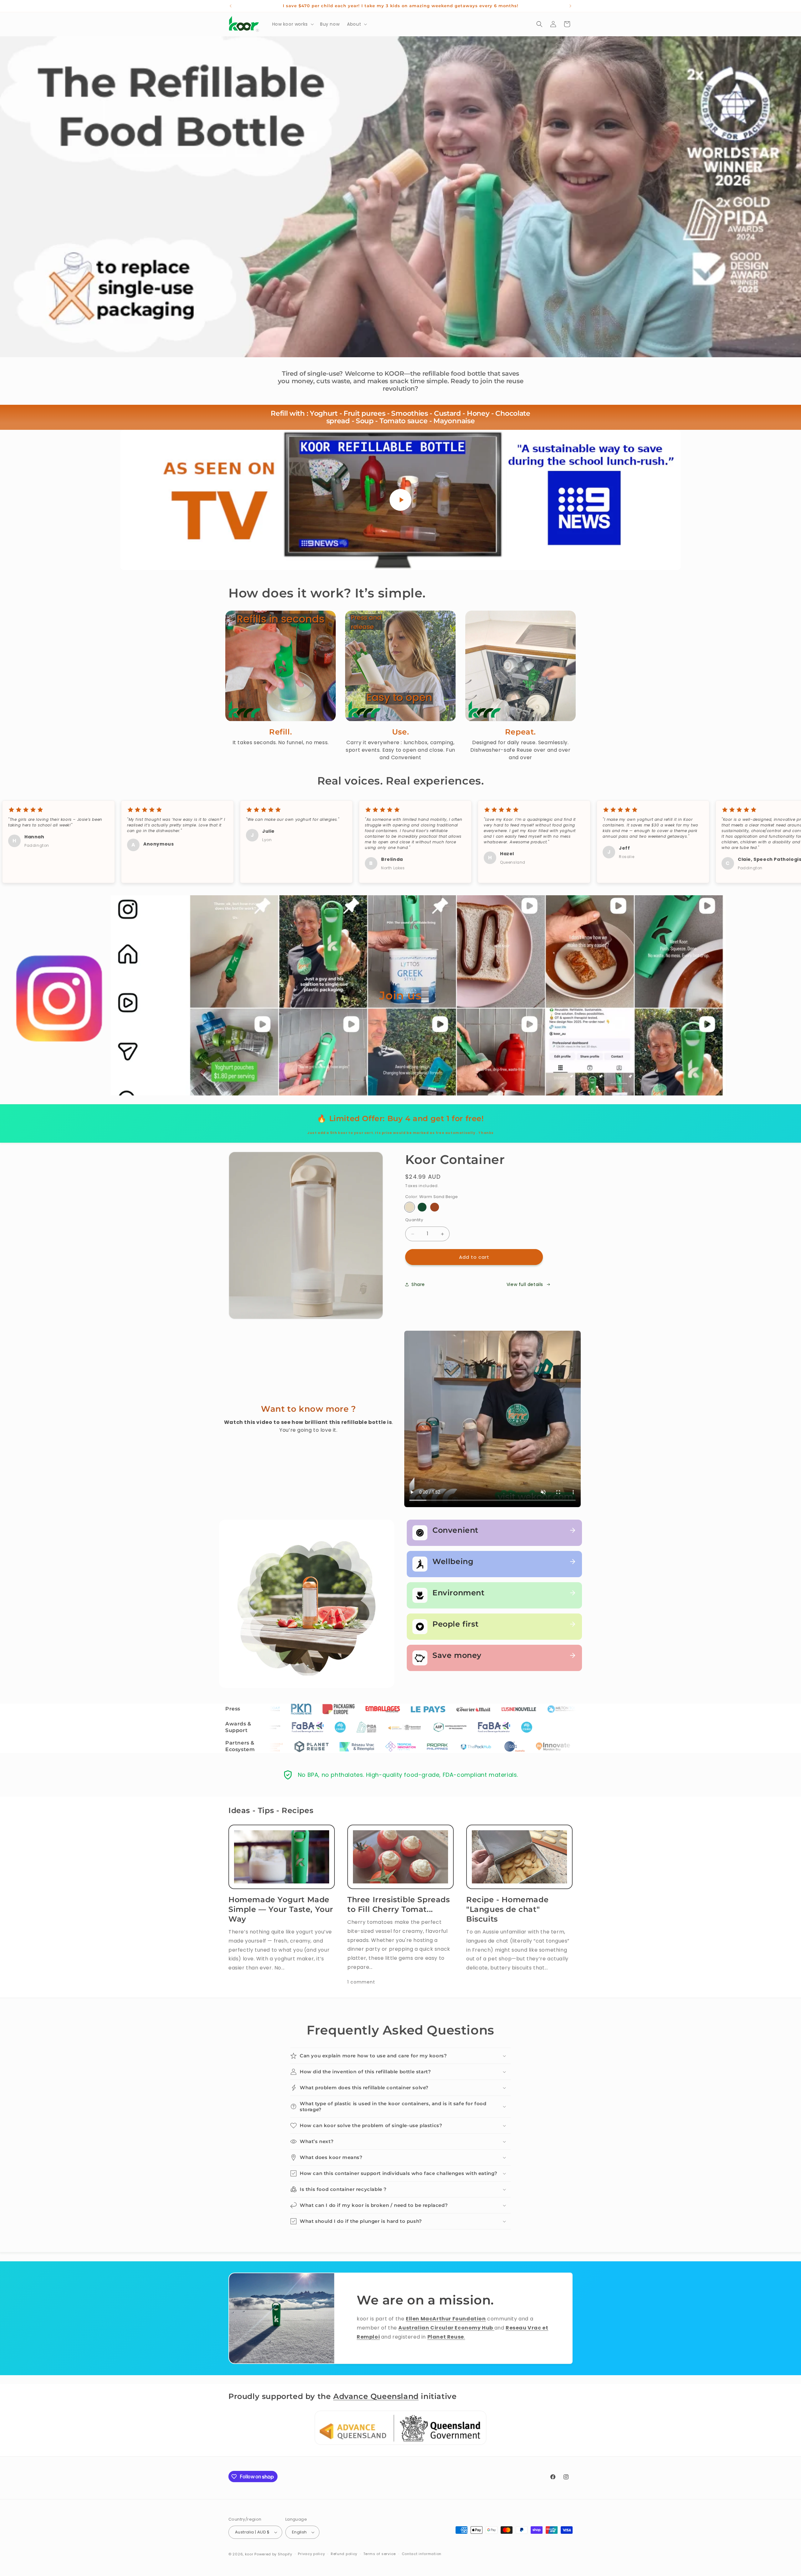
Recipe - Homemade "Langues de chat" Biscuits (507, 1909)
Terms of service (380, 2554)
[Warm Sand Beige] (410, 1207)
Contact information (422, 2554)
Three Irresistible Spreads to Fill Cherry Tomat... (399, 1904)
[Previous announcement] (231, 6)
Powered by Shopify (273, 2554)
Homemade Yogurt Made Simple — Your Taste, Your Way (281, 1909)
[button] (292, 24)
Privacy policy (311, 2554)
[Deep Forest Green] (422, 1207)
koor (249, 2554)
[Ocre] (435, 1207)
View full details (525, 1284)
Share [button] (418, 1284)
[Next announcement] (570, 6)
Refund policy (344, 2554)
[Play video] (400, 500)
